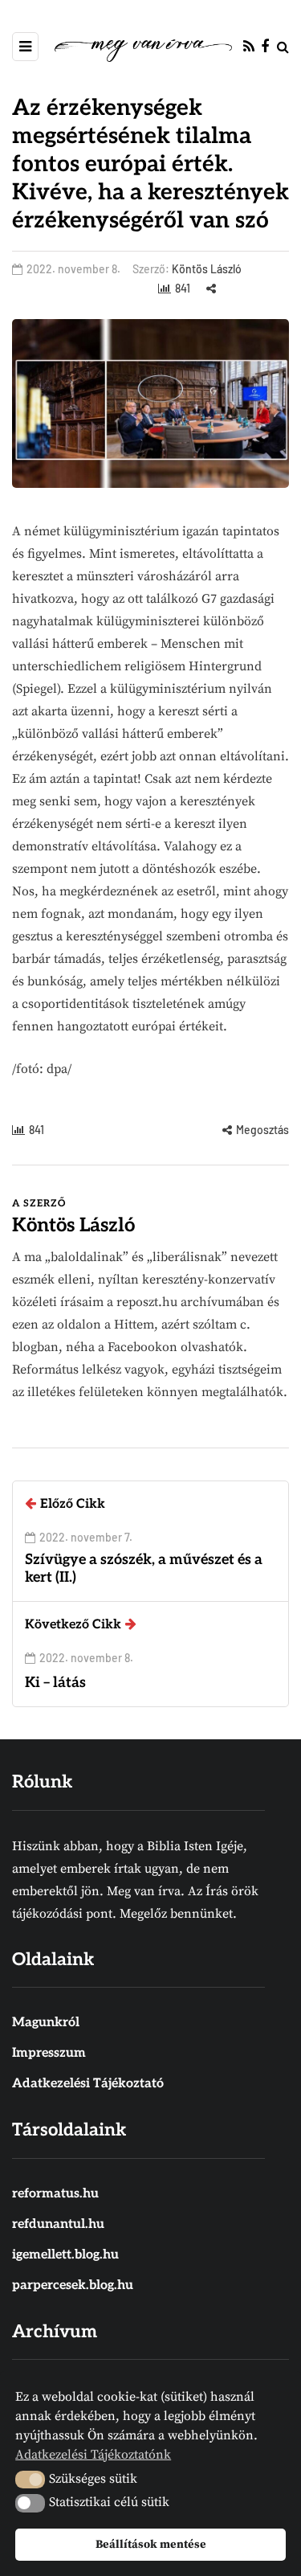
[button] (30, 2480)
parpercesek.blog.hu (73, 2285)
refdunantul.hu (58, 2224)
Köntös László (207, 269)
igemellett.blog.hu (65, 2255)
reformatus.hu (55, 2194)
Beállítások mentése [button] (151, 2545)
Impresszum (49, 2053)
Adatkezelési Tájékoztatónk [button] (93, 2455)
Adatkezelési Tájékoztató (88, 2084)
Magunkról (46, 2023)
